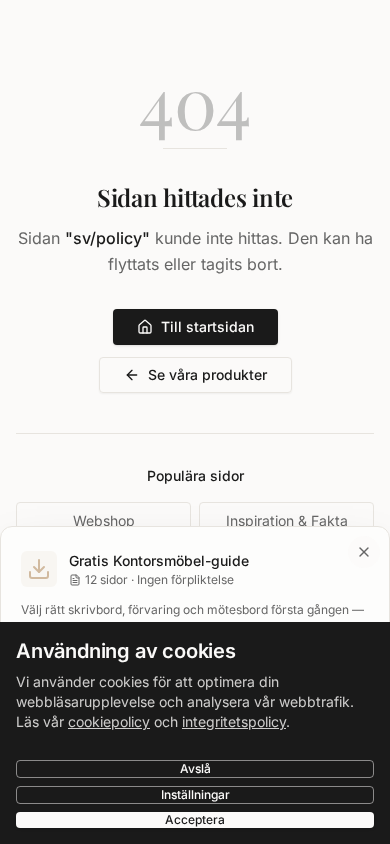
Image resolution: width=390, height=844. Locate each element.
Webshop (104, 520)
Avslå (195, 768)
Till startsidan (207, 326)
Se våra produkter (207, 374)
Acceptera (195, 819)
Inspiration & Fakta (287, 520)
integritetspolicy (234, 721)
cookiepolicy (109, 721)
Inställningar (195, 794)
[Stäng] (364, 552)
